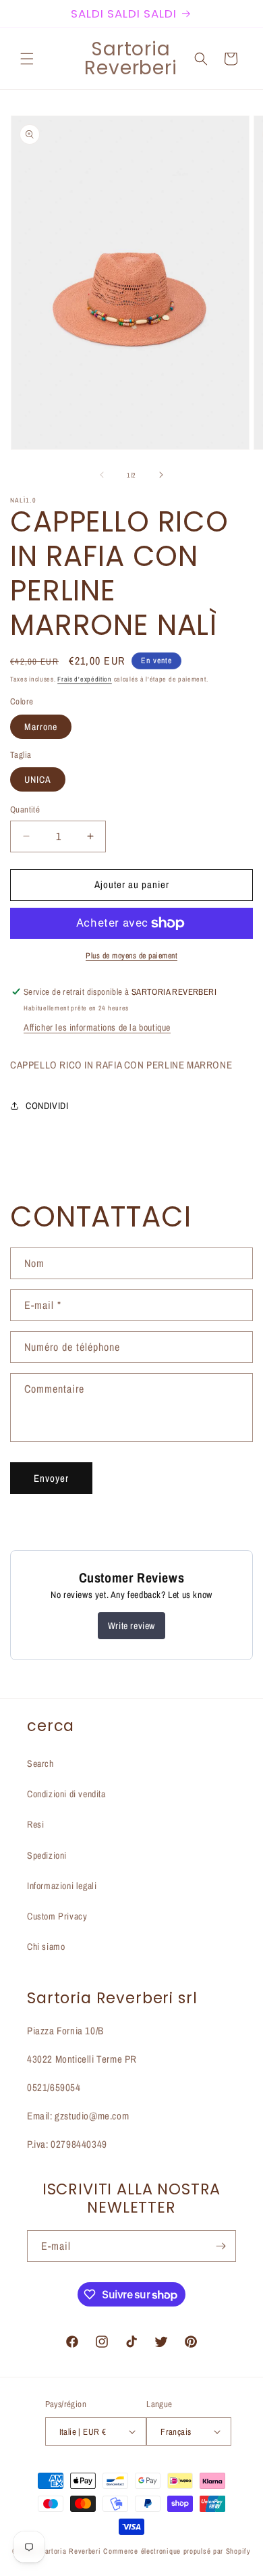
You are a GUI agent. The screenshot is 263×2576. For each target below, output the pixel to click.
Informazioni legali (62, 1886)
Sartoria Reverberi (72, 2551)
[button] (27, 59)
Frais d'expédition (85, 679)
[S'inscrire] (221, 2246)
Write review (131, 1626)
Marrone (41, 727)
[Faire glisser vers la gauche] (102, 475)
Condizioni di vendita (66, 1794)
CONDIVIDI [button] (47, 1106)
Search (40, 1763)
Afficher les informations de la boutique (97, 1027)
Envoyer (51, 1478)
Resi (35, 1824)
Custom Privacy (57, 1916)
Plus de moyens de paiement (131, 956)
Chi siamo (46, 1947)
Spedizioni (47, 1855)
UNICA (38, 779)
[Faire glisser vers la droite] (161, 475)
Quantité (25, 809)
